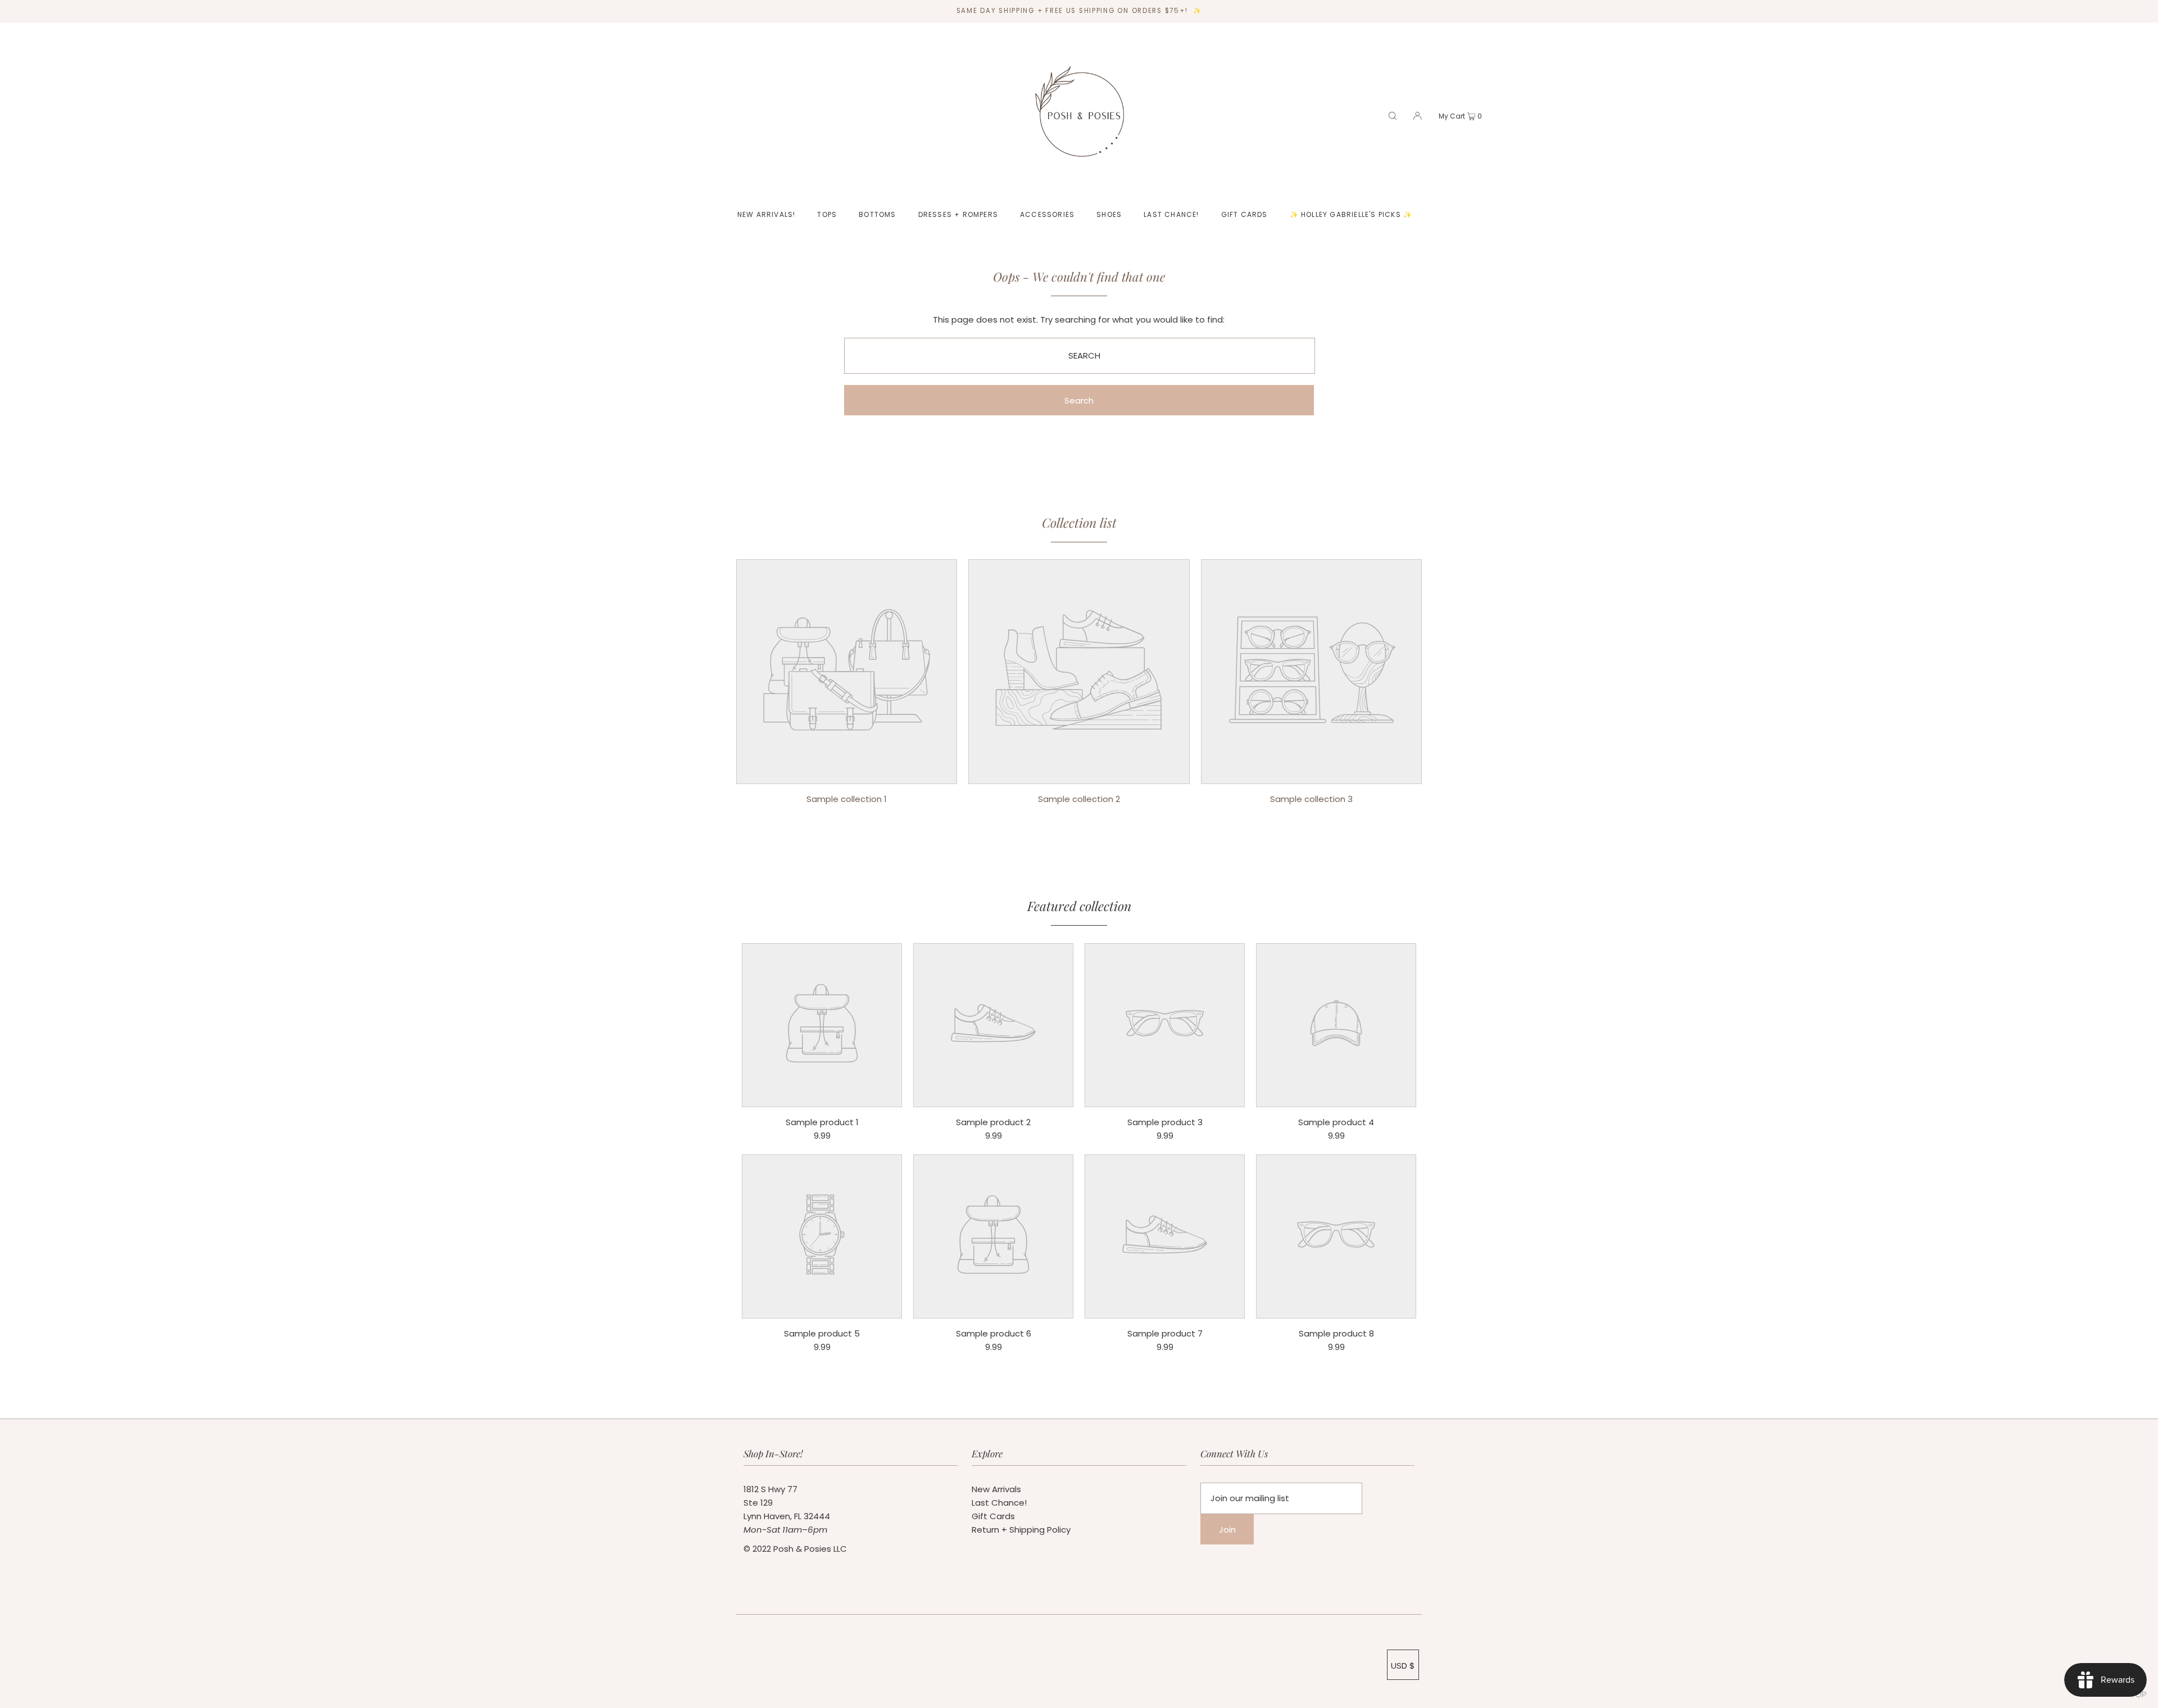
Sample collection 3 (1311, 799)
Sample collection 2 (1079, 799)
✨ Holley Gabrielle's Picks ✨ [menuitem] (1351, 214)
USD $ (1403, 1666)
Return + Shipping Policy (1021, 1530)
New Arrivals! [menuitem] (767, 214)
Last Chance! (999, 1503)
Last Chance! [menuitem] (1171, 214)
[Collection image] (847, 775)
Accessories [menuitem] (1047, 214)
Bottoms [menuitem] (877, 214)
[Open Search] (1393, 115)
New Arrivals (996, 1489)
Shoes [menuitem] (1109, 214)
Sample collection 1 (847, 799)
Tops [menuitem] (827, 214)
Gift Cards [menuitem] (1245, 214)
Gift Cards (993, 1516)
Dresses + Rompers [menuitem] (958, 214)
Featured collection (1079, 906)
